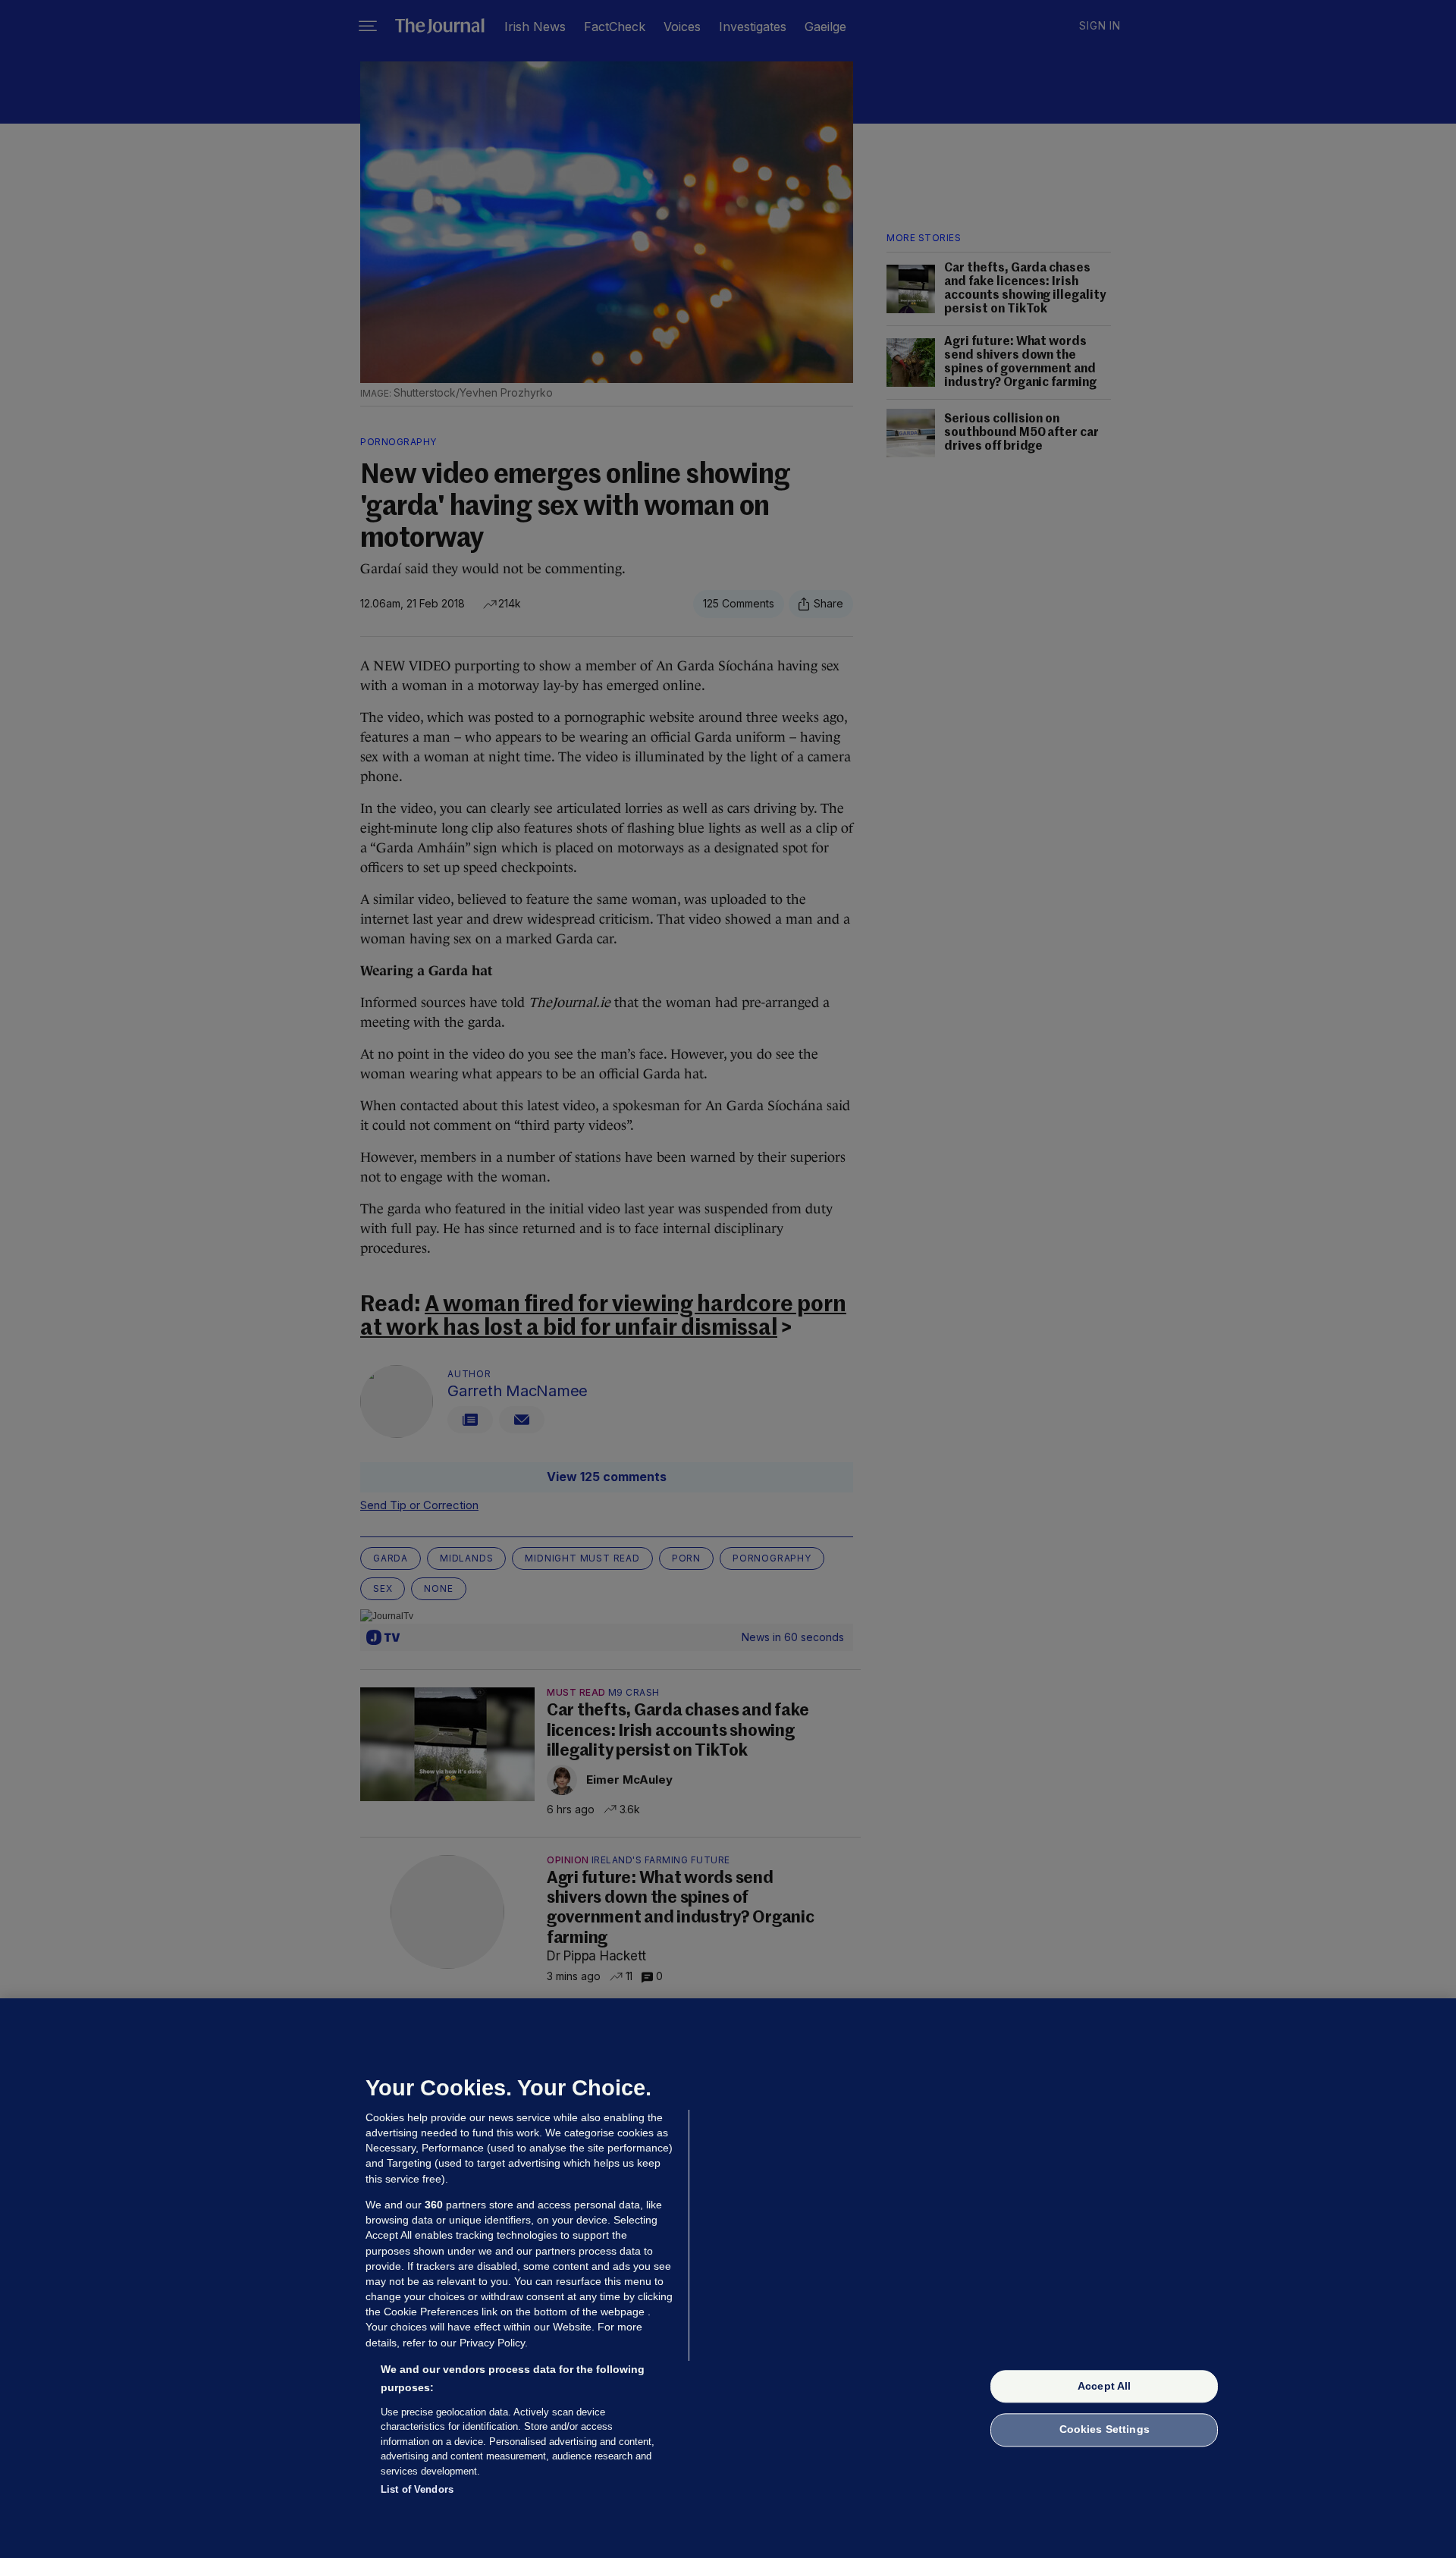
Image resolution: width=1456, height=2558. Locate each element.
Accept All (1104, 2386)
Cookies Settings (1105, 2430)
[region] (728, 2278)
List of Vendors (417, 2489)
